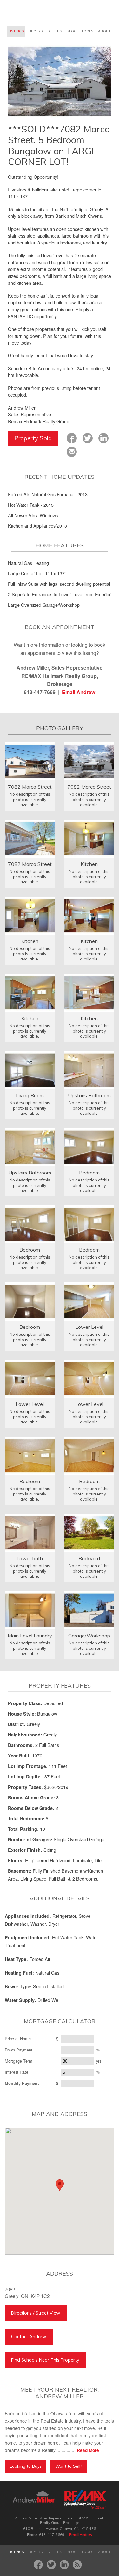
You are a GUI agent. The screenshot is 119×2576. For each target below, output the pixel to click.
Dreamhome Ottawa (32, 13)
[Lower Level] (89, 1301)
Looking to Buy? (26, 2466)
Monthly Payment (22, 2083)
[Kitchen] (89, 838)
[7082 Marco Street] (30, 761)
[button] (60, 2185)
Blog (72, 31)
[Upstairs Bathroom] (89, 1069)
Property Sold (33, 438)
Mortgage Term (19, 2061)
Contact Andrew (29, 2337)
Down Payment (19, 2050)
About (104, 31)
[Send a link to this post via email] (72, 452)
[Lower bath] (30, 1532)
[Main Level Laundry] (30, 1609)
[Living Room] (30, 1069)
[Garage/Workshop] (89, 1609)
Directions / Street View (36, 2313)
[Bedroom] (89, 1146)
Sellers (55, 31)
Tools (87, 31)
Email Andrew (79, 692)
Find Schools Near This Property (45, 2360)
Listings (16, 31)
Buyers (36, 31)
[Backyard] (89, 1532)
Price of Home (18, 2039)
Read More (88, 2450)
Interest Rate (17, 2072)
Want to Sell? (69, 2466)
